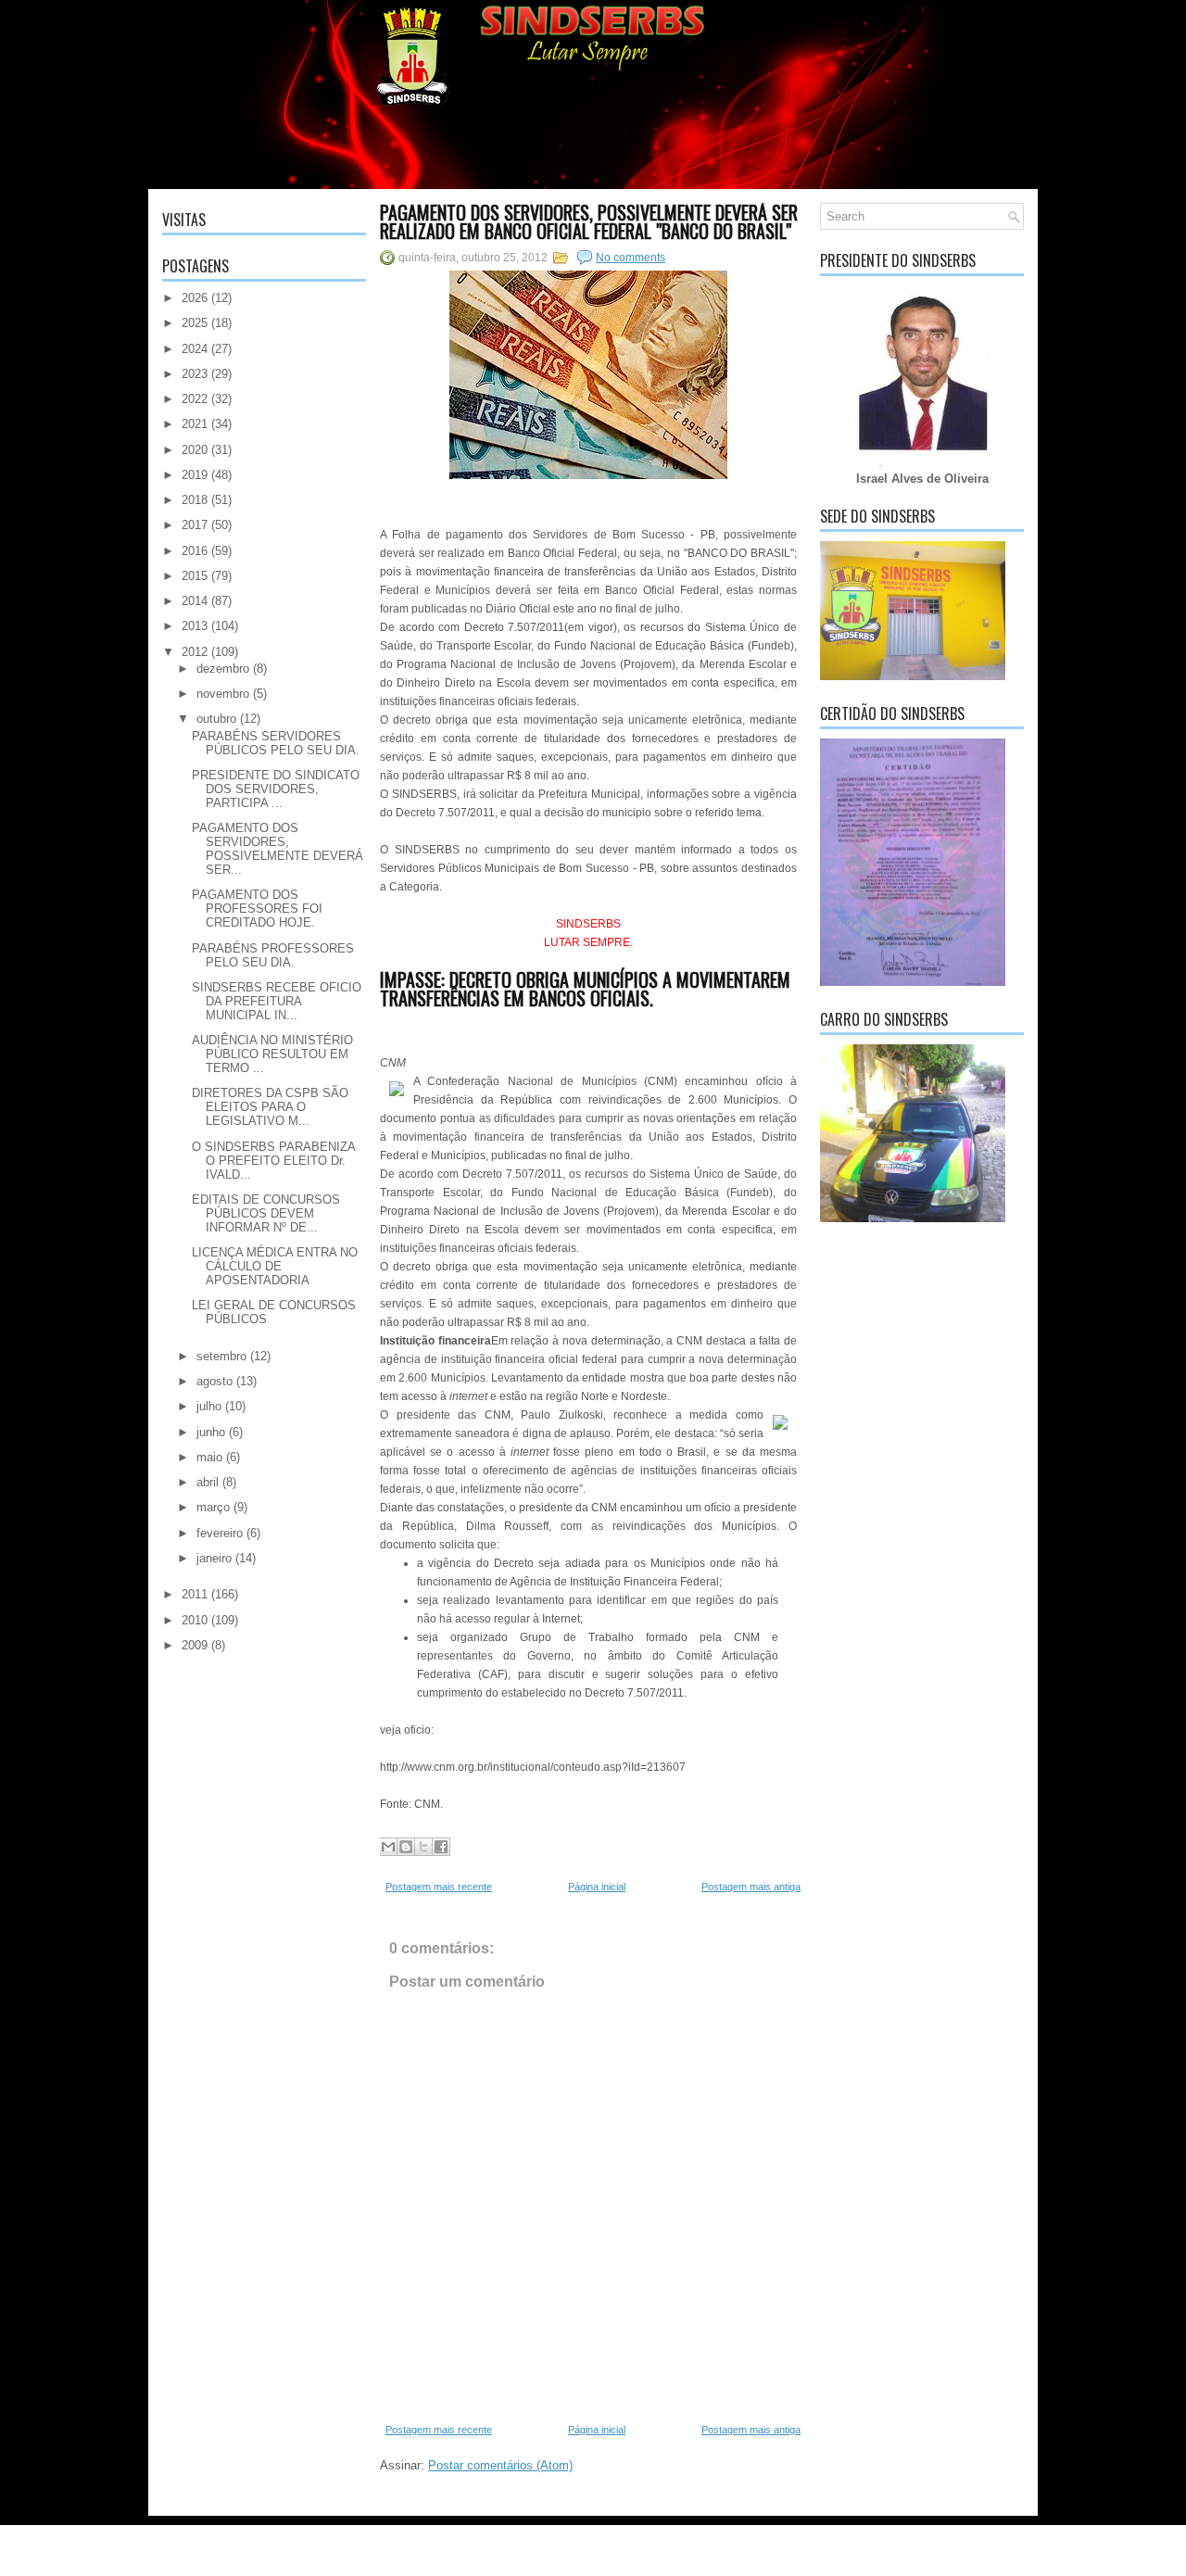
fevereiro (220, 1533)
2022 (195, 399)
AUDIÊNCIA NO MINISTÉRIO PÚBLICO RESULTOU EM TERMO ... (272, 1054)
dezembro (223, 669)
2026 (195, 298)
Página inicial (597, 1887)
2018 (195, 500)
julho (209, 1406)
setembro (221, 1356)
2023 (195, 374)
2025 (195, 323)
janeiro (214, 1558)
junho (211, 1432)
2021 (195, 424)
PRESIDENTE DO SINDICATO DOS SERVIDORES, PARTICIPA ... (276, 789)
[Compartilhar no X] (423, 1847)
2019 (195, 475)
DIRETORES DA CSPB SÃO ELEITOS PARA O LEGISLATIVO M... (270, 1107)
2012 (195, 652)
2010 (195, 1620)
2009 (195, 1645)
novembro (223, 694)
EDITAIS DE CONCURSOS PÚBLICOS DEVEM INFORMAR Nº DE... (266, 1213)
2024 (195, 349)
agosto (214, 1381)
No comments (631, 258)
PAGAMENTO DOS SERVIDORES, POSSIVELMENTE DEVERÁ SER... (278, 849)
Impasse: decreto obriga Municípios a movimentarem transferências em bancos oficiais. (585, 989)
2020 (195, 450)
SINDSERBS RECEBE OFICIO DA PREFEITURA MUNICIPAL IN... (277, 1001)
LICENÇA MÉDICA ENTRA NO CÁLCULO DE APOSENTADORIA (275, 1266)
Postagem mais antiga (751, 1887)
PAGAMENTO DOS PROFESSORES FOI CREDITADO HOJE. (257, 909)
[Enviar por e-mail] (388, 1847)
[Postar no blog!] (406, 1847)
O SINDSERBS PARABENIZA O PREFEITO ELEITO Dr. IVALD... (273, 1161)
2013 (195, 626)
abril (208, 1482)
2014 (195, 601)
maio (209, 1457)
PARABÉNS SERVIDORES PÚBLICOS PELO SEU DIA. (276, 743)
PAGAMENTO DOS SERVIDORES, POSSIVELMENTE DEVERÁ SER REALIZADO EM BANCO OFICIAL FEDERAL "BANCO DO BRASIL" (589, 221)
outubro (216, 719)
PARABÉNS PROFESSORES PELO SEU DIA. (273, 955)
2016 (195, 551)
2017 (195, 525)
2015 (195, 576)
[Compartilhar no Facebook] (441, 1847)
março (213, 1507)
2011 (195, 1594)
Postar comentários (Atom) (500, 2465)
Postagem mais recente (439, 1887)
